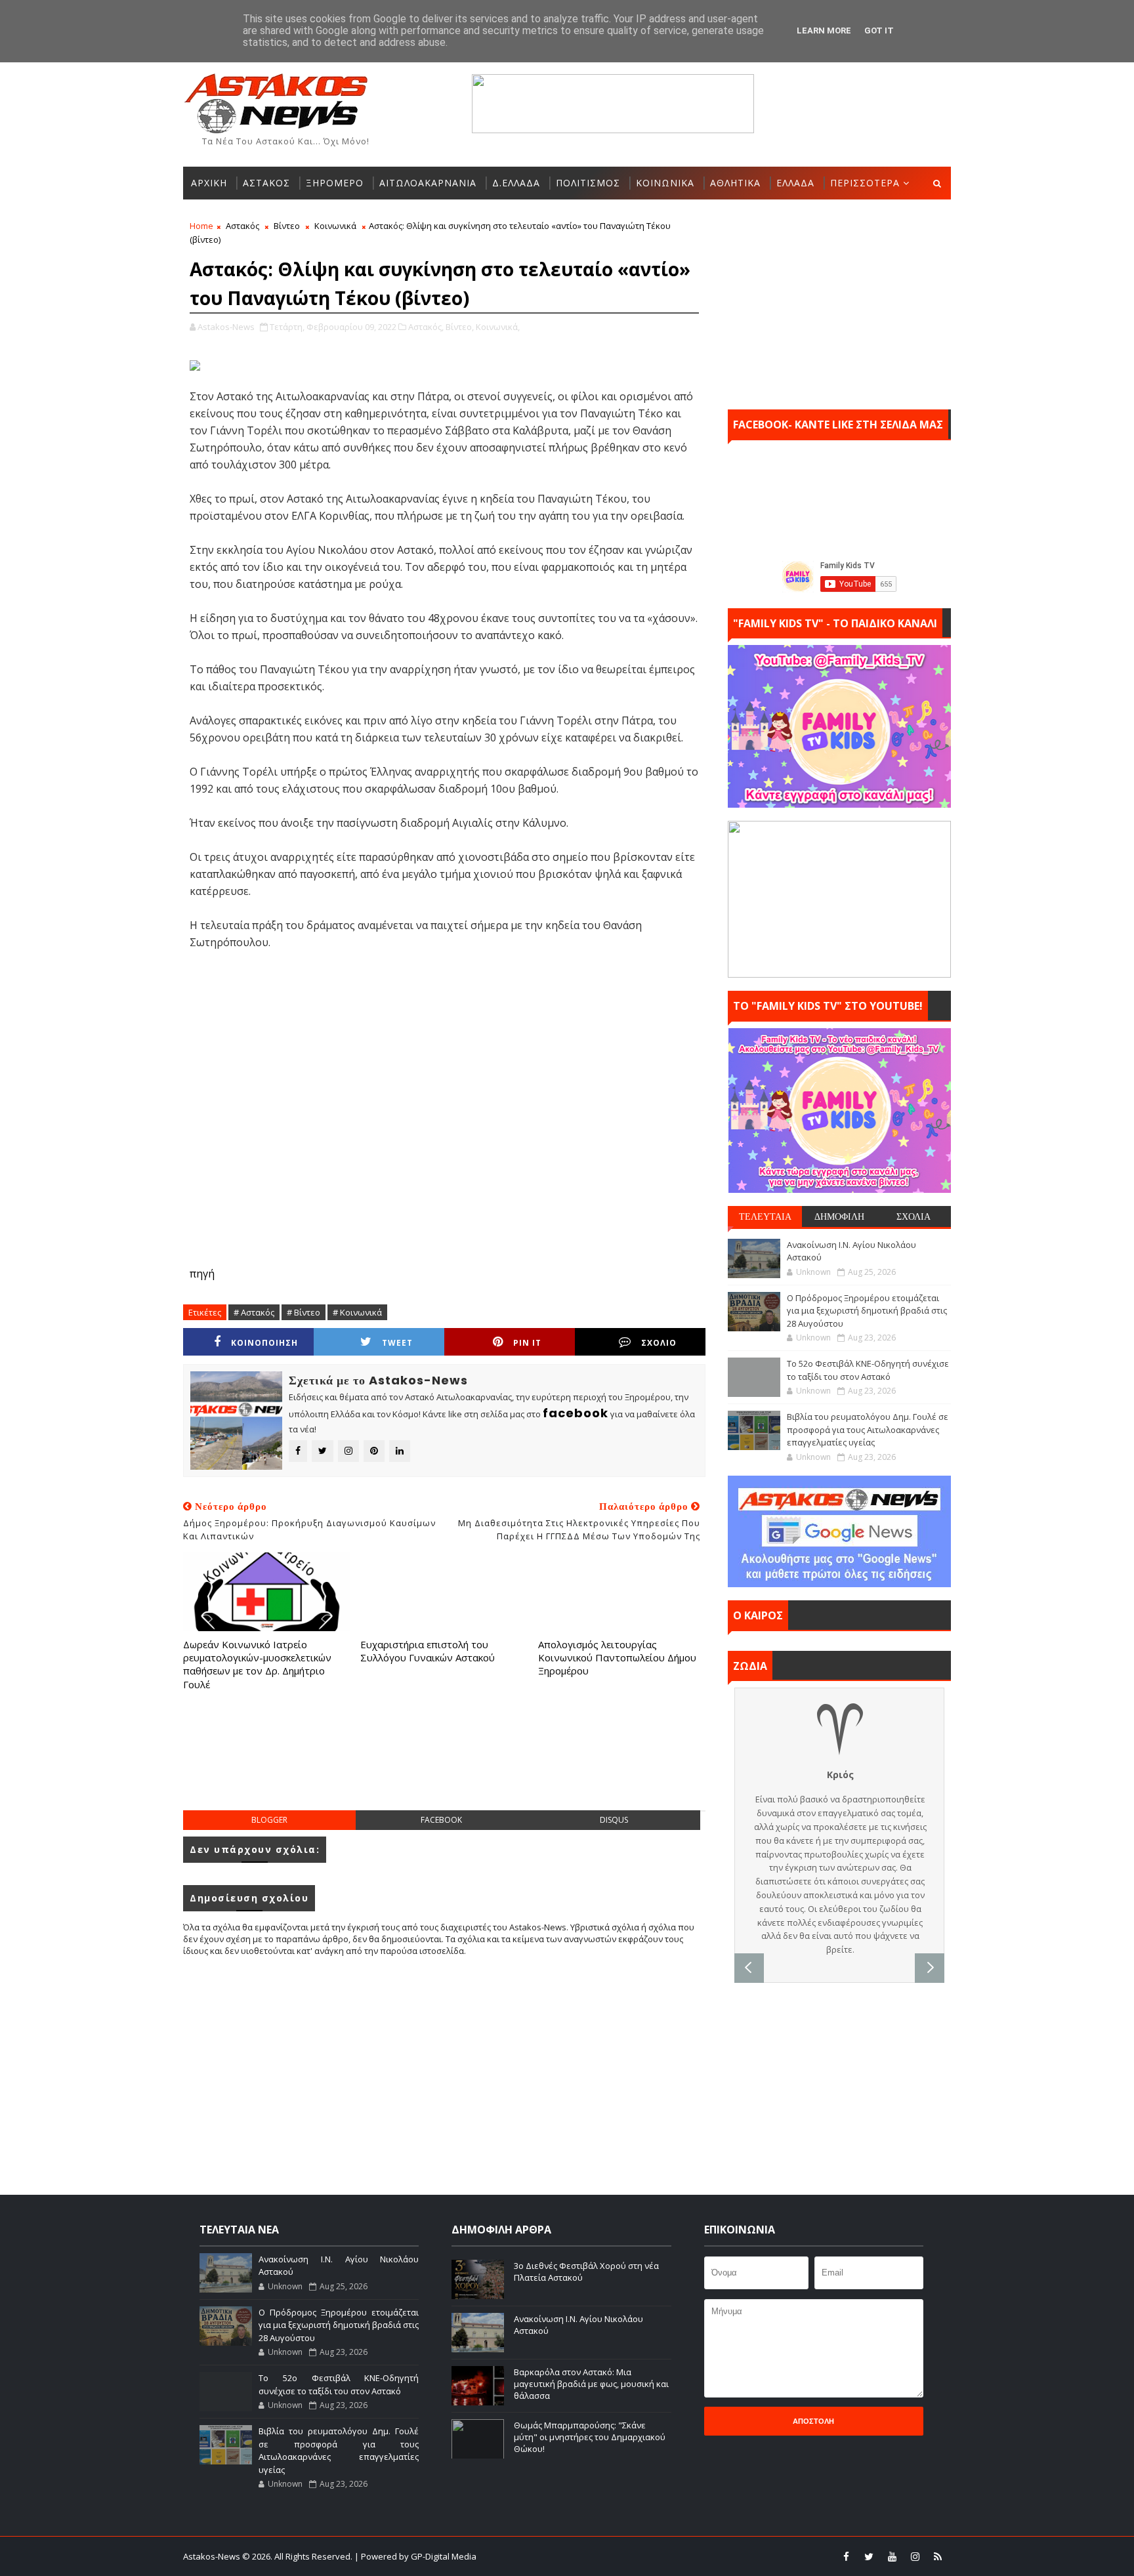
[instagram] (915, 2556)
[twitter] (869, 2556)
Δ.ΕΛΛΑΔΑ (516, 183)
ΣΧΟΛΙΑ (913, 1216)
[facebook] (846, 2556)
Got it (879, 31)
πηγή (202, 1274)
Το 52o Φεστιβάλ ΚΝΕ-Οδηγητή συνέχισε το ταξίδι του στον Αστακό (868, 1370)
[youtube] (892, 2556)
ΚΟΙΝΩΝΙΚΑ (665, 183)
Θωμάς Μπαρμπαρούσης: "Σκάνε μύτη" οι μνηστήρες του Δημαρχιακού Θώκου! (590, 2437)
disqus (614, 1820)
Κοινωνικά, (498, 327)
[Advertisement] (444, 1764)
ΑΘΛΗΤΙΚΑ (735, 183)
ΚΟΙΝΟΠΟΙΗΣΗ (264, 1343)
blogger (269, 1820)
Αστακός (242, 226)
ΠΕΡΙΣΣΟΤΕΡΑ (865, 183)
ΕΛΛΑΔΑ (795, 183)
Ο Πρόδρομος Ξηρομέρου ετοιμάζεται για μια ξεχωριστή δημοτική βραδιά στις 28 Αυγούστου (867, 1311)
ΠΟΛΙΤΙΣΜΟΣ (588, 183)
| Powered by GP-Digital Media (415, 2556)
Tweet (397, 1343)
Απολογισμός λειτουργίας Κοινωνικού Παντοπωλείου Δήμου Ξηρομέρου (617, 1658)
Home (201, 226)
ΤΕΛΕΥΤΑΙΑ (765, 1216)
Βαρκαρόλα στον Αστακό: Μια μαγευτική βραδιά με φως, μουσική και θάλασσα (591, 2384)
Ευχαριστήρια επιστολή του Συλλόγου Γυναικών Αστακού (428, 1651)
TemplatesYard (576, 2556)
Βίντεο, (460, 327)
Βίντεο (287, 226)
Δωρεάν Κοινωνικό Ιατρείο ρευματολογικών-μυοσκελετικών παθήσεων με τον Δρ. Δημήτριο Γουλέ (257, 1664)
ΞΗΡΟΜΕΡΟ (335, 183)
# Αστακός (254, 1312)
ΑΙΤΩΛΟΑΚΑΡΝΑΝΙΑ (428, 183)
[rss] (938, 2556)
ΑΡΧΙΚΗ (209, 183)
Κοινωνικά (335, 226)
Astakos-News (213, 2556)
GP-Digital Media (709, 2556)
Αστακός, (426, 327)
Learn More (824, 31)
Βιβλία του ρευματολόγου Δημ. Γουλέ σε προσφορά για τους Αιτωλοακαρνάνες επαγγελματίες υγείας (868, 1429)
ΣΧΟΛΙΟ (659, 1343)
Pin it (527, 1343)
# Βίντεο (304, 1312)
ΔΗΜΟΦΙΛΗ (839, 1216)
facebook (441, 1820)
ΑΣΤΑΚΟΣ (266, 183)
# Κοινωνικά (357, 1312)
